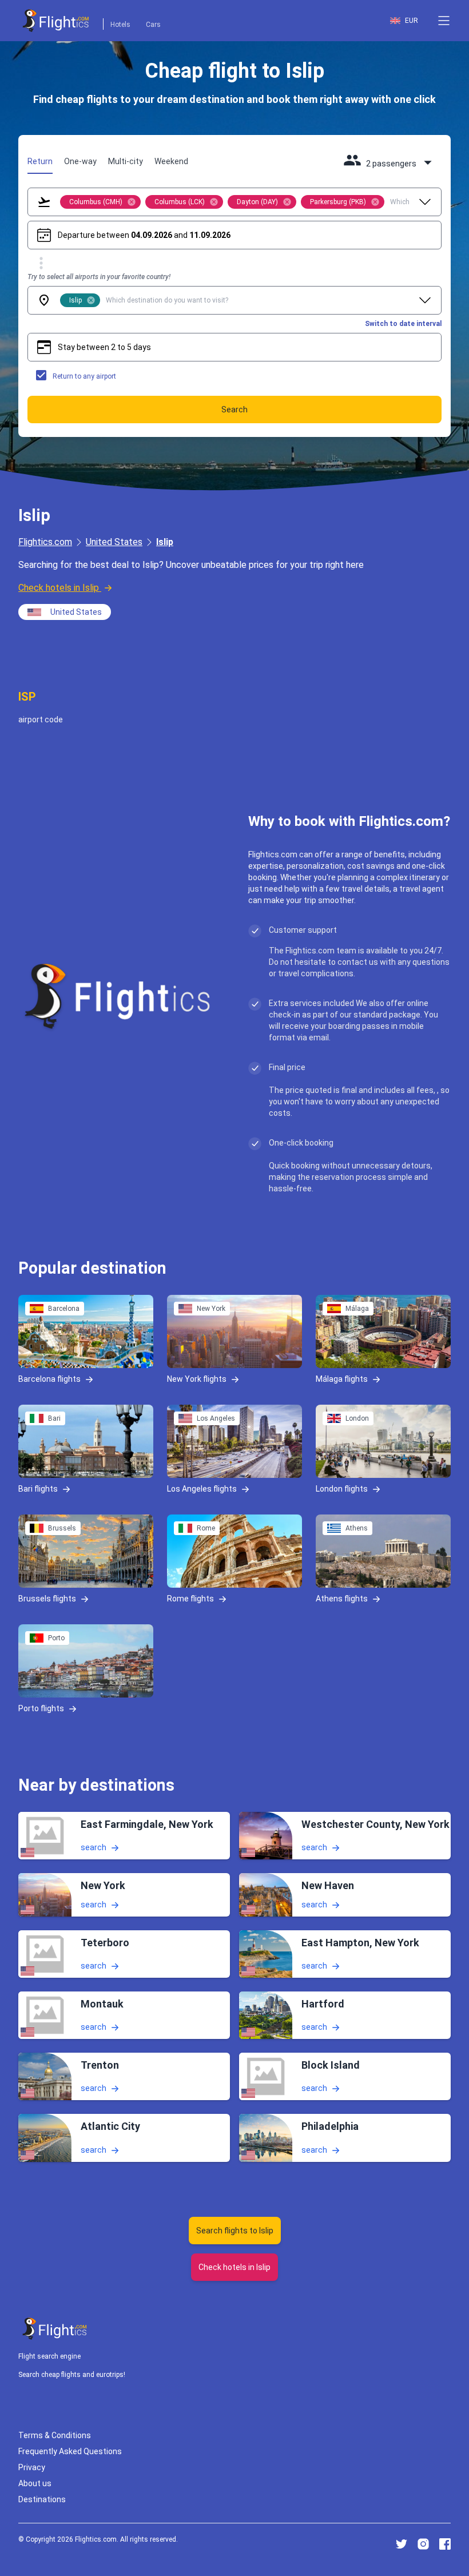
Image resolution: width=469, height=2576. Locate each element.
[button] (444, 21)
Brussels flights (47, 1599)
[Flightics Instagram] (423, 2544)
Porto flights (41, 1708)
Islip (165, 542)
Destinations (42, 2499)
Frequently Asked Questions (70, 2451)
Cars (153, 25)
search (94, 1847)
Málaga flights (342, 1379)
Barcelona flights (49, 1379)
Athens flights (342, 1599)
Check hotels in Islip (59, 588)
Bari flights (38, 1489)
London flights (342, 1489)
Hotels (120, 25)
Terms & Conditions (55, 2435)
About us (35, 2483)
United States (114, 542)
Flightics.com (45, 542)
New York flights (197, 1379)
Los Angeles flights (202, 1489)
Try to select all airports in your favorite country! (99, 277)
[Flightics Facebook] (445, 2544)
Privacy (32, 2467)
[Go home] (55, 2329)
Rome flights (190, 1599)
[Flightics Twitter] (402, 2544)
